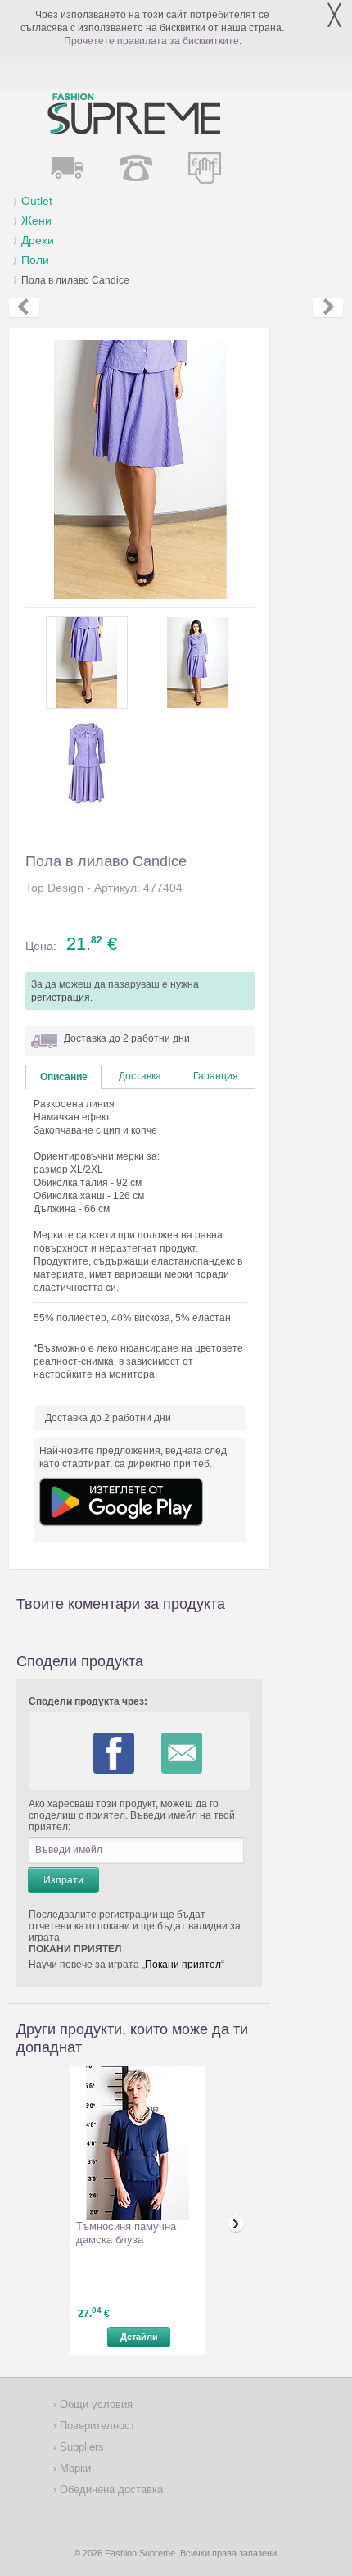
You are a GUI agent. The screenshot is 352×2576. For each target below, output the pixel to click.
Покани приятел (183, 1965)
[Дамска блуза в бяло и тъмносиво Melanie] (24, 308)
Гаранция (216, 1076)
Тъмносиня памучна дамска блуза (126, 2233)
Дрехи (38, 240)
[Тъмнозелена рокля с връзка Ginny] (328, 308)
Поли (35, 260)
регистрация (61, 997)
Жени (36, 220)
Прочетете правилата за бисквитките (151, 41)
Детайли (139, 2337)
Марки (74, 2468)
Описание (64, 1077)
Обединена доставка (110, 2490)
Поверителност (96, 2426)
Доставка (140, 1076)
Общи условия (95, 2404)
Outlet (37, 201)
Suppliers (80, 2447)
